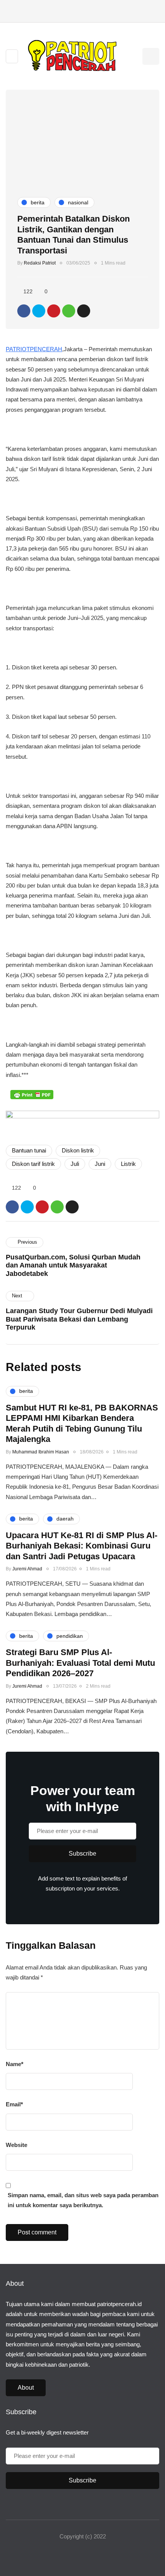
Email (14, 2104)
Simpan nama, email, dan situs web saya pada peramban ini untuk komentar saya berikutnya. (83, 2200)
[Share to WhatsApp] (69, 311)
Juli (75, 1164)
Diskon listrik (78, 1150)
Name (15, 2064)
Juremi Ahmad (27, 1569)
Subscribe (82, 1854)
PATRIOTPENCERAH (34, 349)
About (26, 2388)
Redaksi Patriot (40, 263)
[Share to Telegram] (84, 311)
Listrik (128, 1164)
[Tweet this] (39, 311)
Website (16, 2145)
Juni (100, 1164)
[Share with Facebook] (24, 311)
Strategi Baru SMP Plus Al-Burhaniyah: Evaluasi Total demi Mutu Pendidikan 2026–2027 (80, 1663)
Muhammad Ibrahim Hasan (41, 1452)
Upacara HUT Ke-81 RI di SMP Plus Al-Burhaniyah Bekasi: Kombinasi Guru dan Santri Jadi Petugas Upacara (82, 1546)
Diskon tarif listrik (33, 1164)
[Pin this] (54, 311)
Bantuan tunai (29, 1150)
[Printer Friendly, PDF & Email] (32, 1094)
